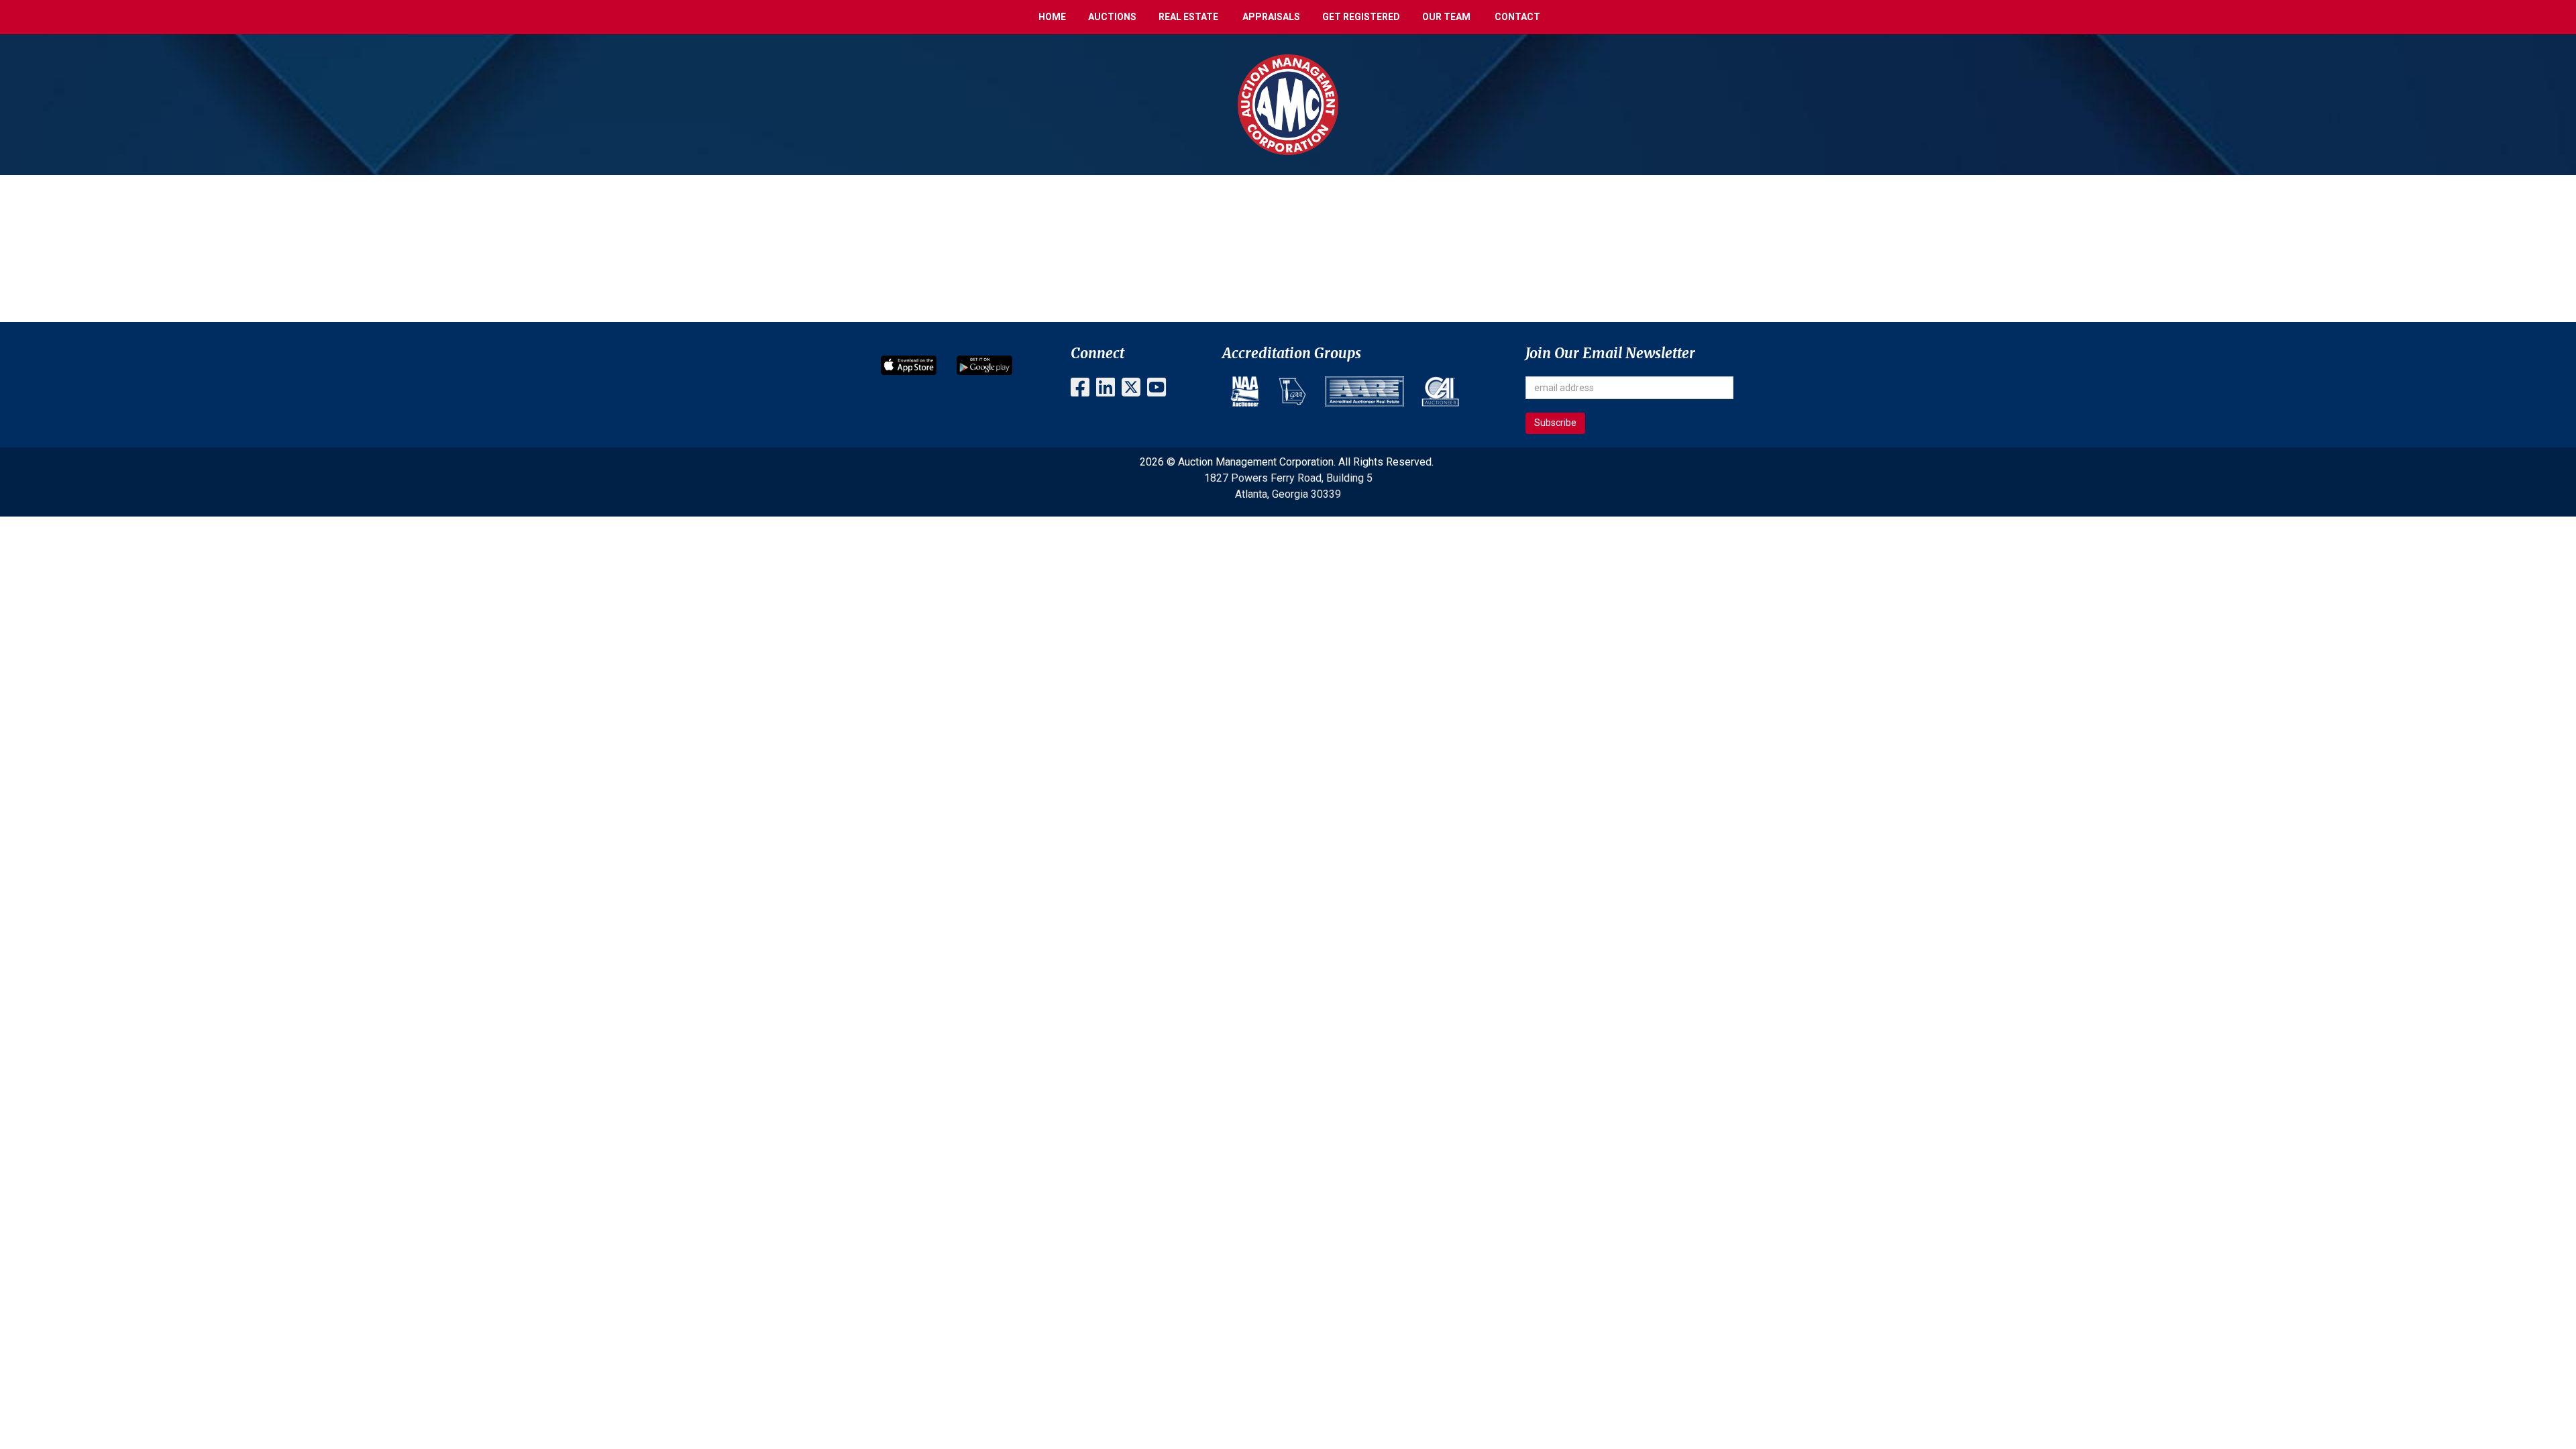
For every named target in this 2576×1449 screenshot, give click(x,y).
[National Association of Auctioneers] (1245, 391)
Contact (1517, 17)
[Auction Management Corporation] (1288, 104)
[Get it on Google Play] (984, 365)
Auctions (1112, 17)
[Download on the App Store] (909, 365)
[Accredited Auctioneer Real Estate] (1364, 391)
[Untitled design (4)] (1292, 391)
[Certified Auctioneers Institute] (1440, 391)
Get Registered (1361, 17)
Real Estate (1188, 17)
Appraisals (1271, 17)
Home (1052, 17)
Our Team (1446, 17)
